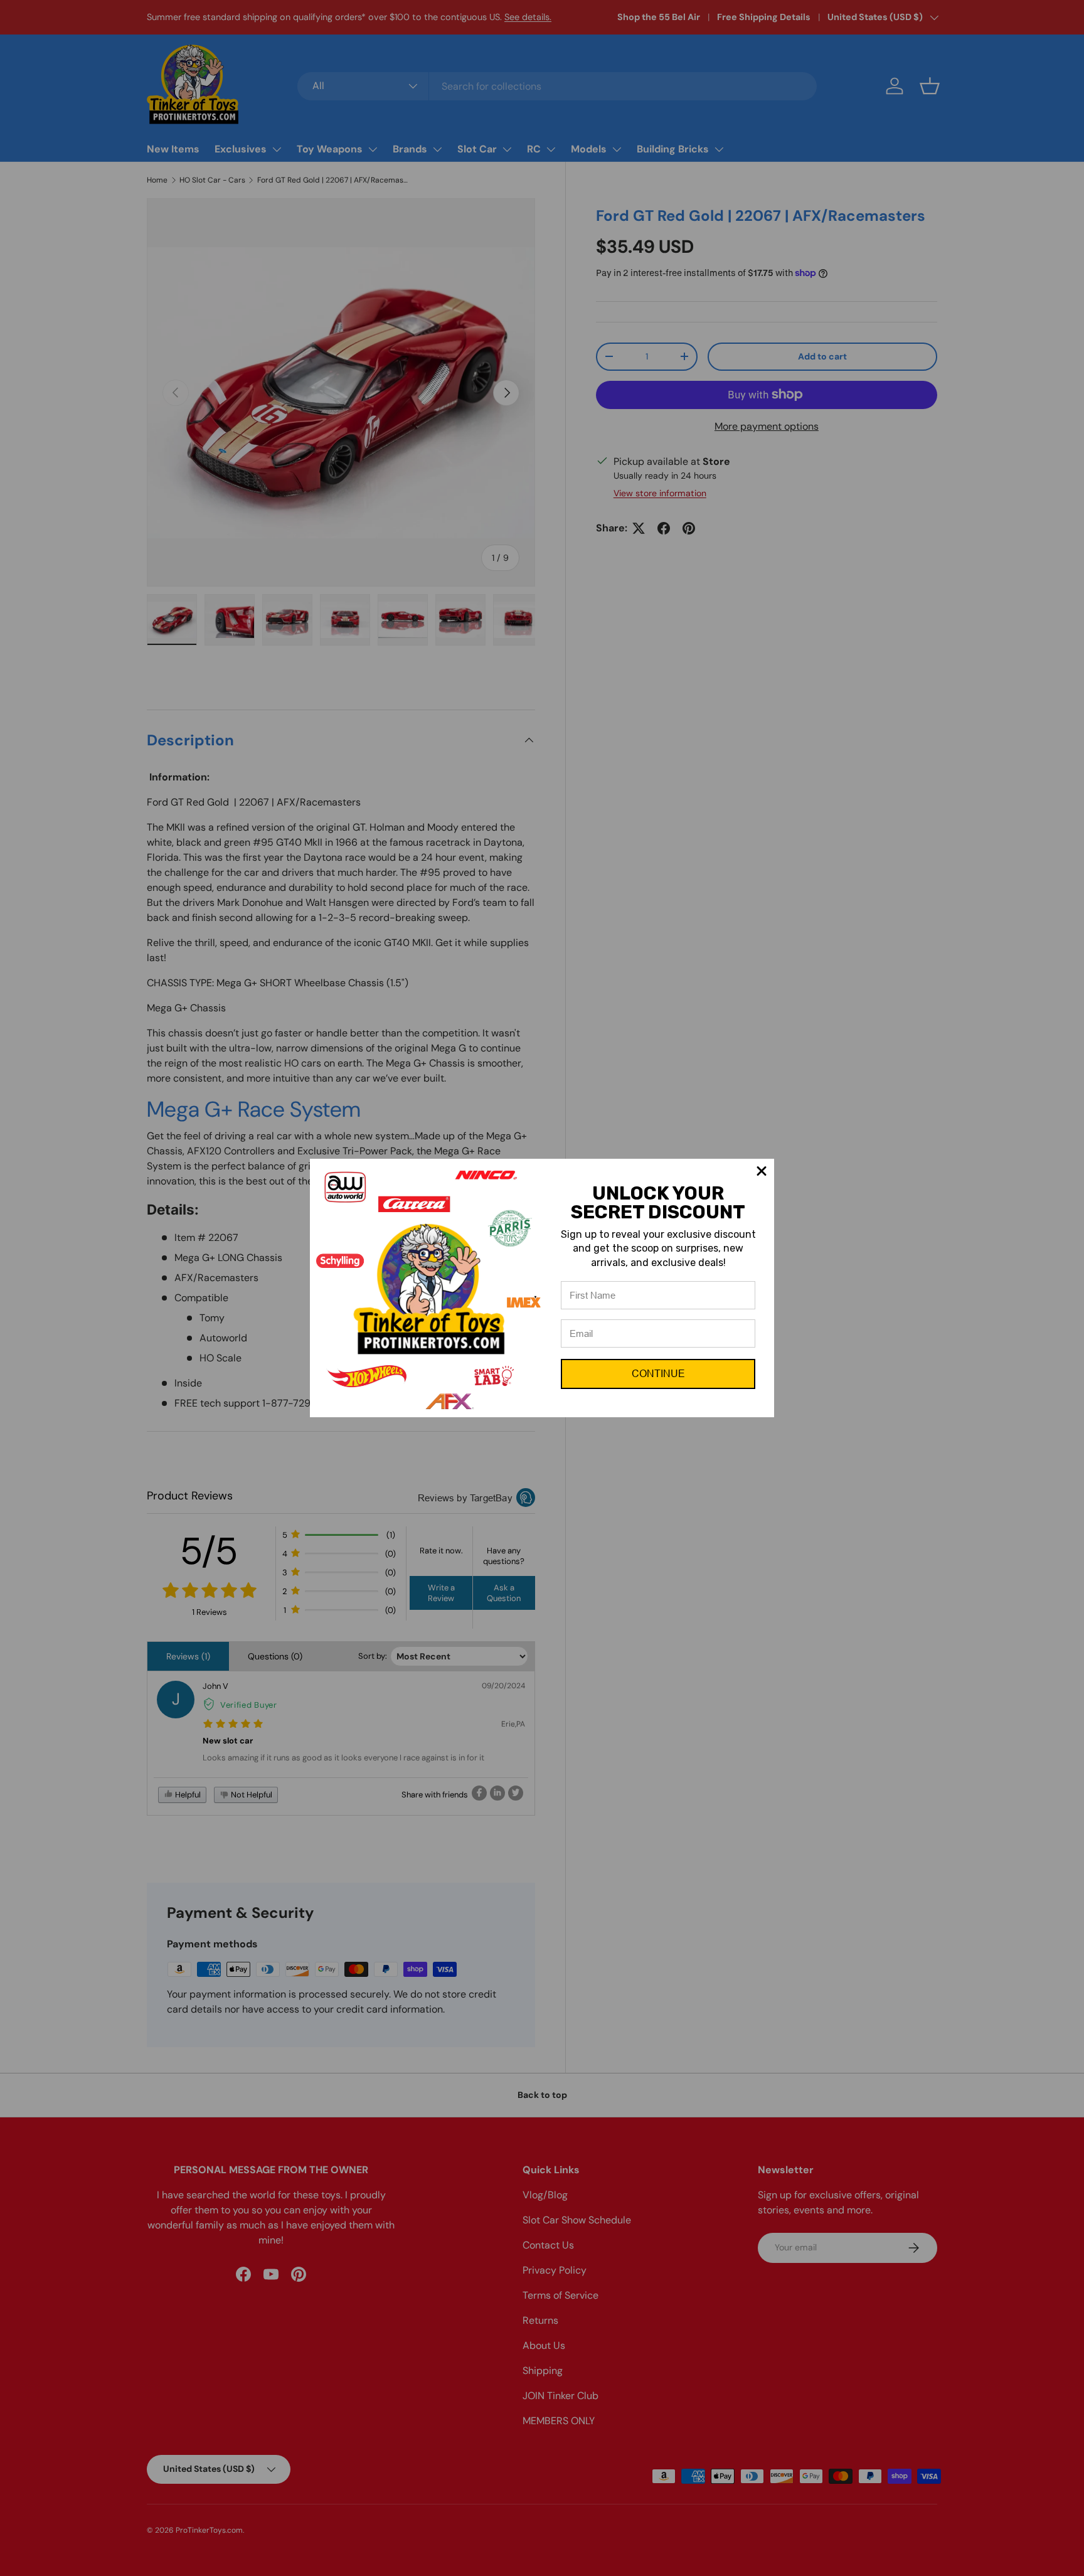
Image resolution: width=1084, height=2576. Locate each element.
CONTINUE (658, 1374)
